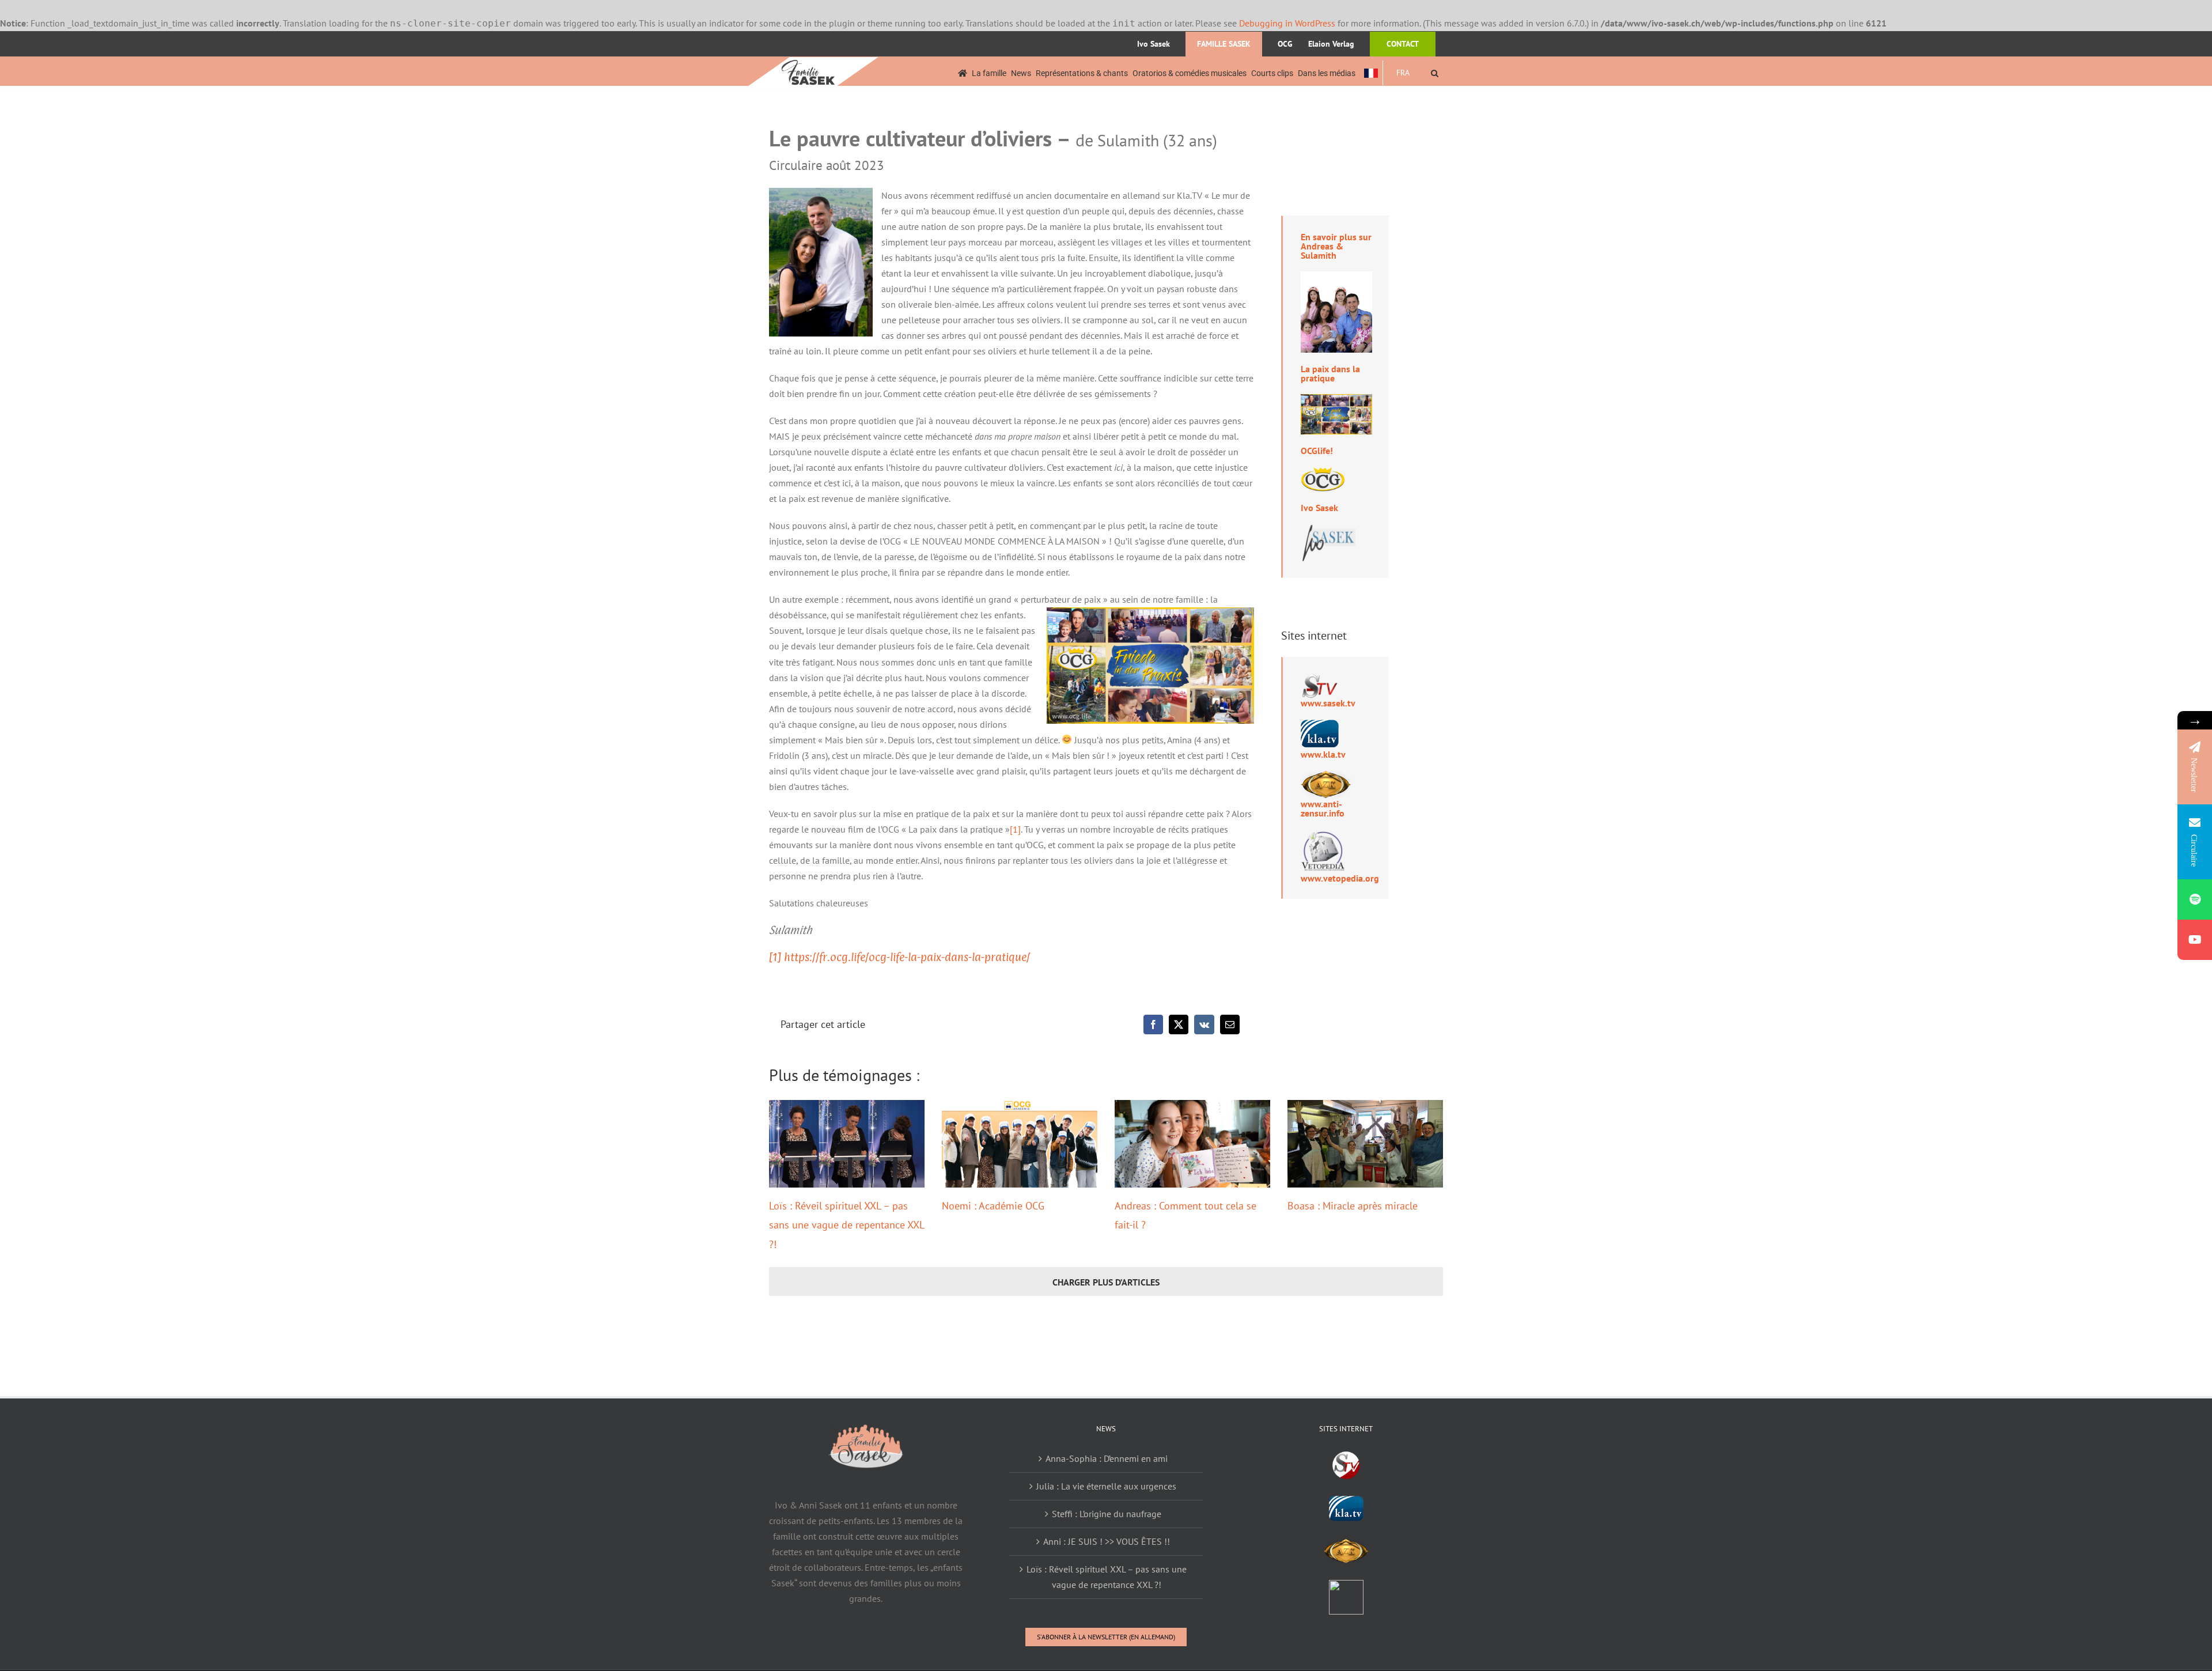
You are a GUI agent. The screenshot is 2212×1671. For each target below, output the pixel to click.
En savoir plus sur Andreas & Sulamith (1336, 246)
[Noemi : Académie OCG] (1020, 1144)
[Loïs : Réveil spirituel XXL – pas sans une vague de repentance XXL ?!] (847, 1144)
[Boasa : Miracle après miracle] (1365, 1144)
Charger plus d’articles (1106, 1282)
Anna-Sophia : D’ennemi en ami (1107, 1458)
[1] (1015, 829)
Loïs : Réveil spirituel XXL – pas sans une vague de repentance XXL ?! (846, 1225)
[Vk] (1204, 1024)
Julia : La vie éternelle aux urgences (1106, 1486)
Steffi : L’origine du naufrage (1107, 1514)
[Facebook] (1153, 1024)
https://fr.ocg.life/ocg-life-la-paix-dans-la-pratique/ (906, 957)
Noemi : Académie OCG (993, 1206)
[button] (1435, 73)
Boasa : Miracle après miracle (1353, 1206)
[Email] (1230, 1024)
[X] (1179, 1024)
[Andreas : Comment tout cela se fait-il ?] (1192, 1144)
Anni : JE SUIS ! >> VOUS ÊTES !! (1107, 1541)
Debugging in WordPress (1287, 23)
